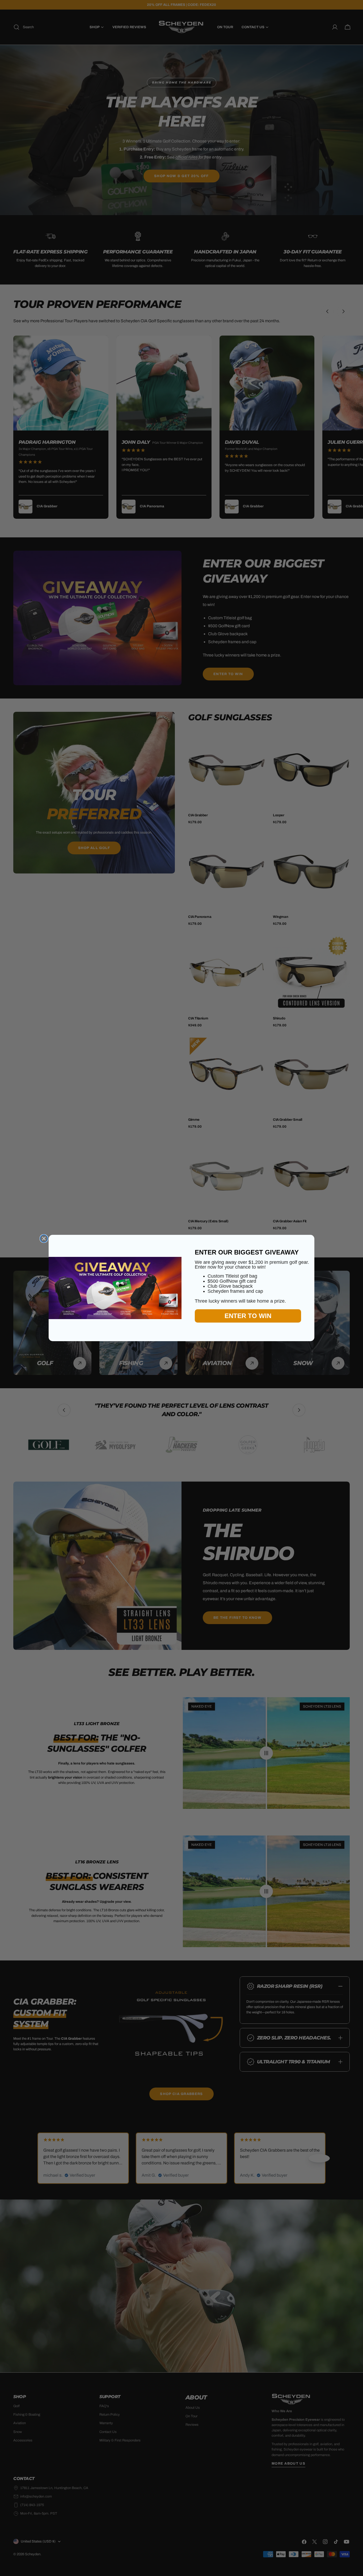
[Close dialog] (44, 1239)
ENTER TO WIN (248, 1316)
